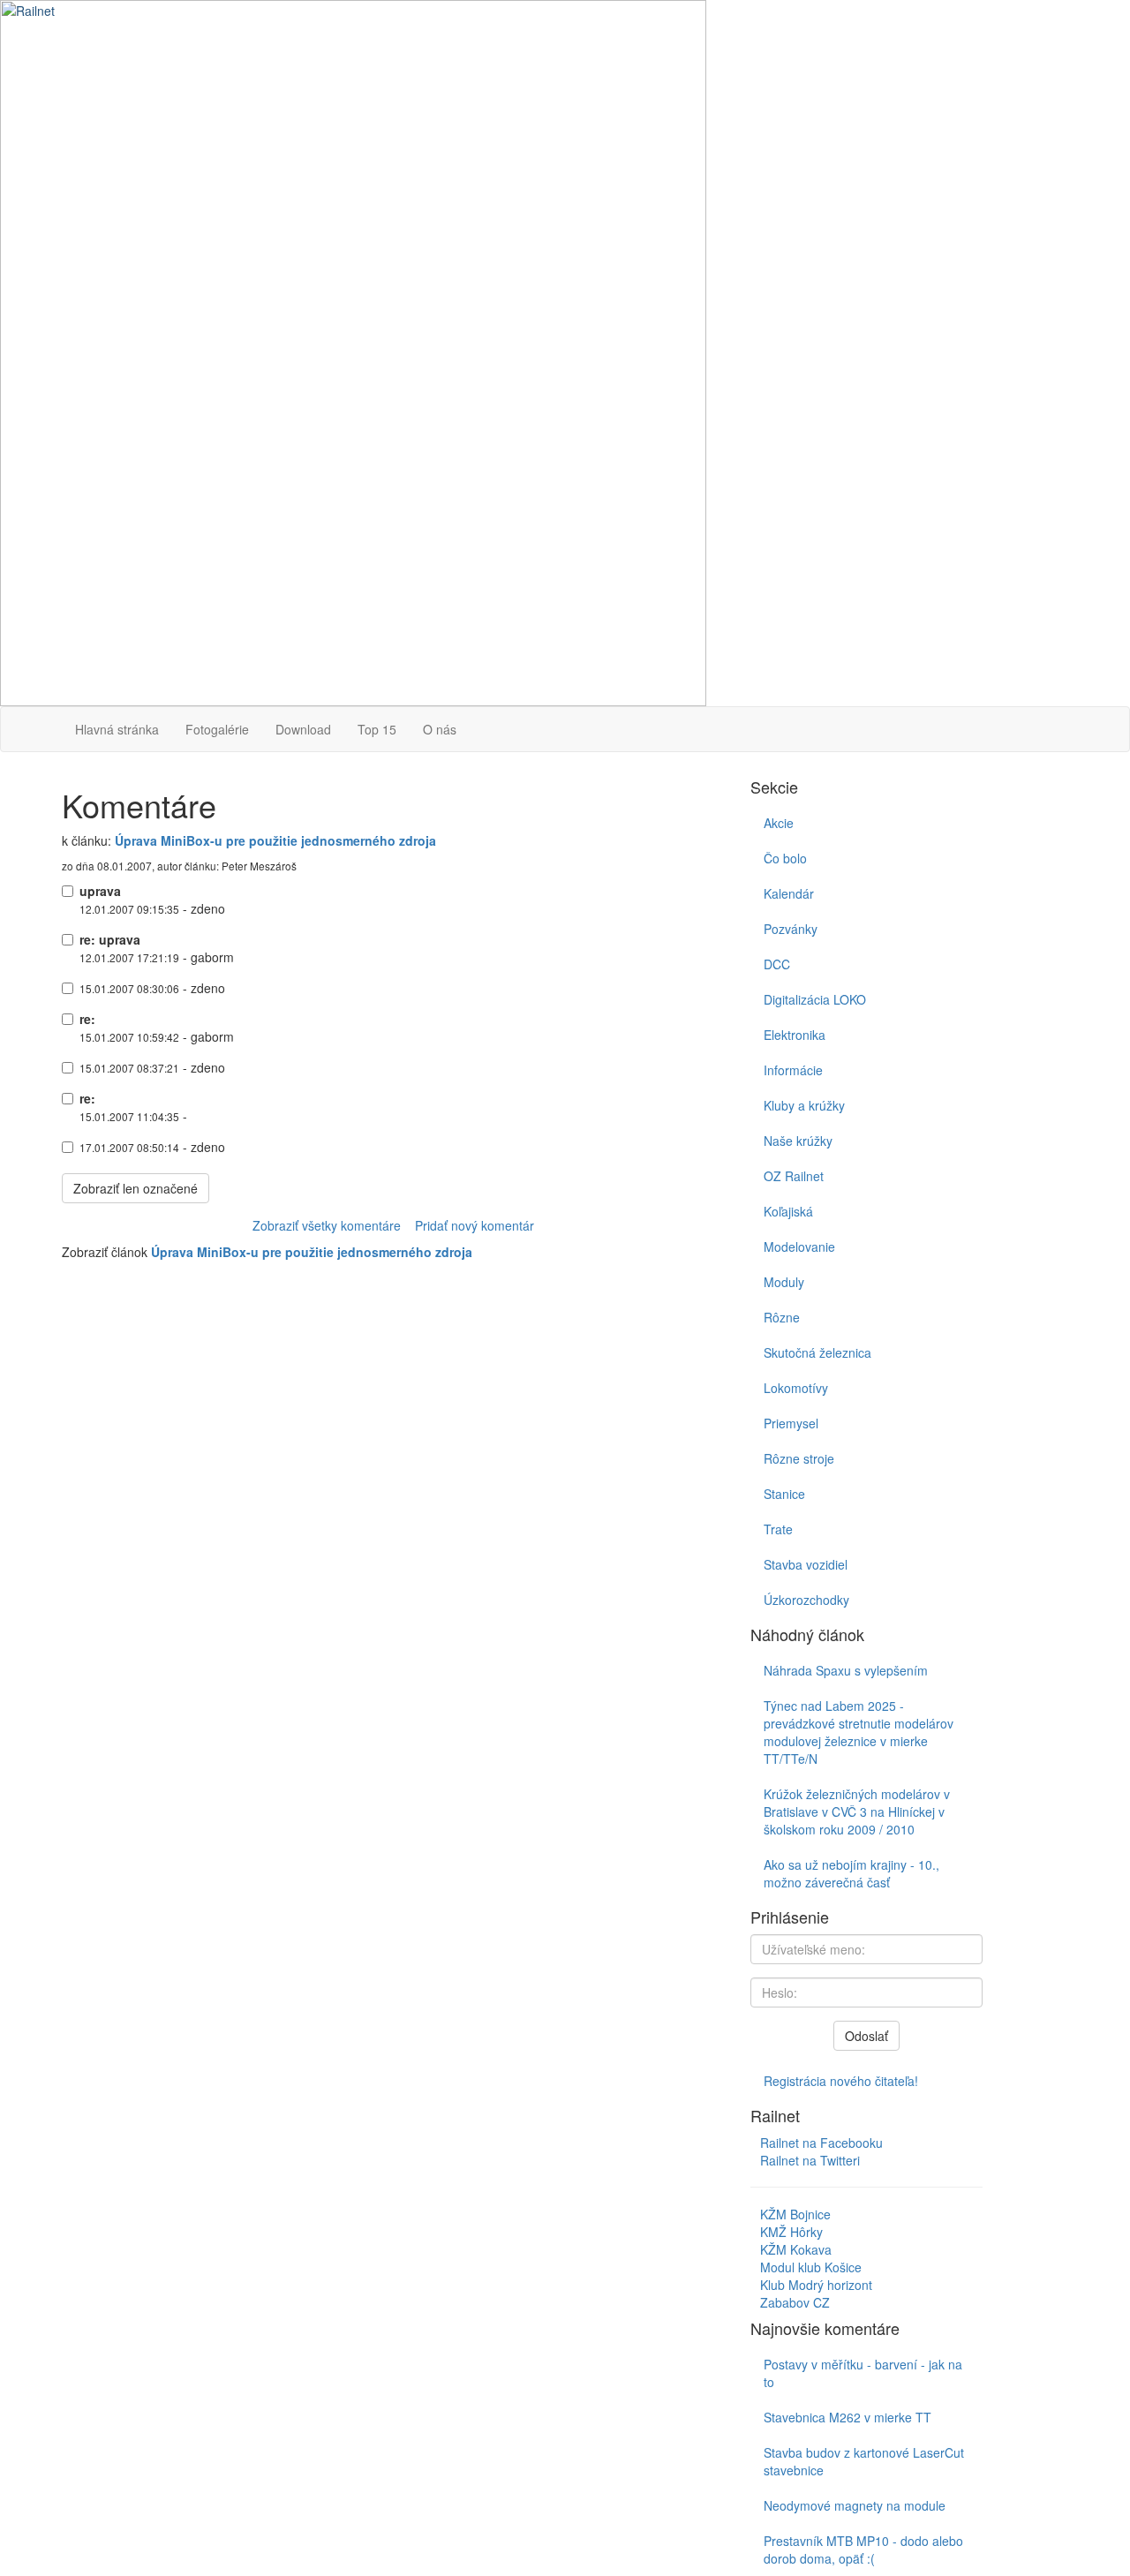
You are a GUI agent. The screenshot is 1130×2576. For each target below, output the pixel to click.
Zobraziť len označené (136, 1188)
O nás (440, 729)
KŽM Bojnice (795, 2214)
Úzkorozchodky (806, 1600)
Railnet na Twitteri (810, 2160)
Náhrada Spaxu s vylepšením (846, 1670)
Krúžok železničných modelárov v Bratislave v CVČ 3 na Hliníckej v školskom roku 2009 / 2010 (857, 1811)
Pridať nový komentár (475, 1225)
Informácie (793, 1070)
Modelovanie (799, 1247)
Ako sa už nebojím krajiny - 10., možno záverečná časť (851, 1873)
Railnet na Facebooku (821, 2143)
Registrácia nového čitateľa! (841, 2081)
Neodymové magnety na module (855, 2505)
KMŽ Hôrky (791, 2232)
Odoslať (866, 2036)
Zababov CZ (795, 2302)
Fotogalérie (217, 729)
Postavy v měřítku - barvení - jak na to (863, 2373)
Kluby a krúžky (804, 1105)
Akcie (779, 823)
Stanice (784, 1494)
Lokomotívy (796, 1388)
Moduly (784, 1282)
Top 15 (377, 729)
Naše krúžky (798, 1141)
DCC (777, 964)
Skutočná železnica (817, 1352)
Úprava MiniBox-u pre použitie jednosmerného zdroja (275, 840)
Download (303, 729)
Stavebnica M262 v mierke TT (847, 2417)
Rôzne (782, 1317)
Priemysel (791, 1423)
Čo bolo (785, 858)
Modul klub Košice (811, 2267)
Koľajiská (788, 1211)
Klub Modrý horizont (816, 2285)
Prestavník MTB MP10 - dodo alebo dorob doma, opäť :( (863, 2550)
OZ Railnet (794, 1176)
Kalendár (789, 893)
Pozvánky (791, 929)
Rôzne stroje (799, 1458)
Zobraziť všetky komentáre (327, 1225)
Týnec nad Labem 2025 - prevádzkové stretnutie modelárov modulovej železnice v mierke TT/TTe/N (859, 1732)
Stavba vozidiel (806, 1564)
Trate (778, 1529)
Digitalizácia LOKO (815, 999)
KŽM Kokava (796, 2249)
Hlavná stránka (117, 729)
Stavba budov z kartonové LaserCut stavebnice (864, 2461)
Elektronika (795, 1035)
